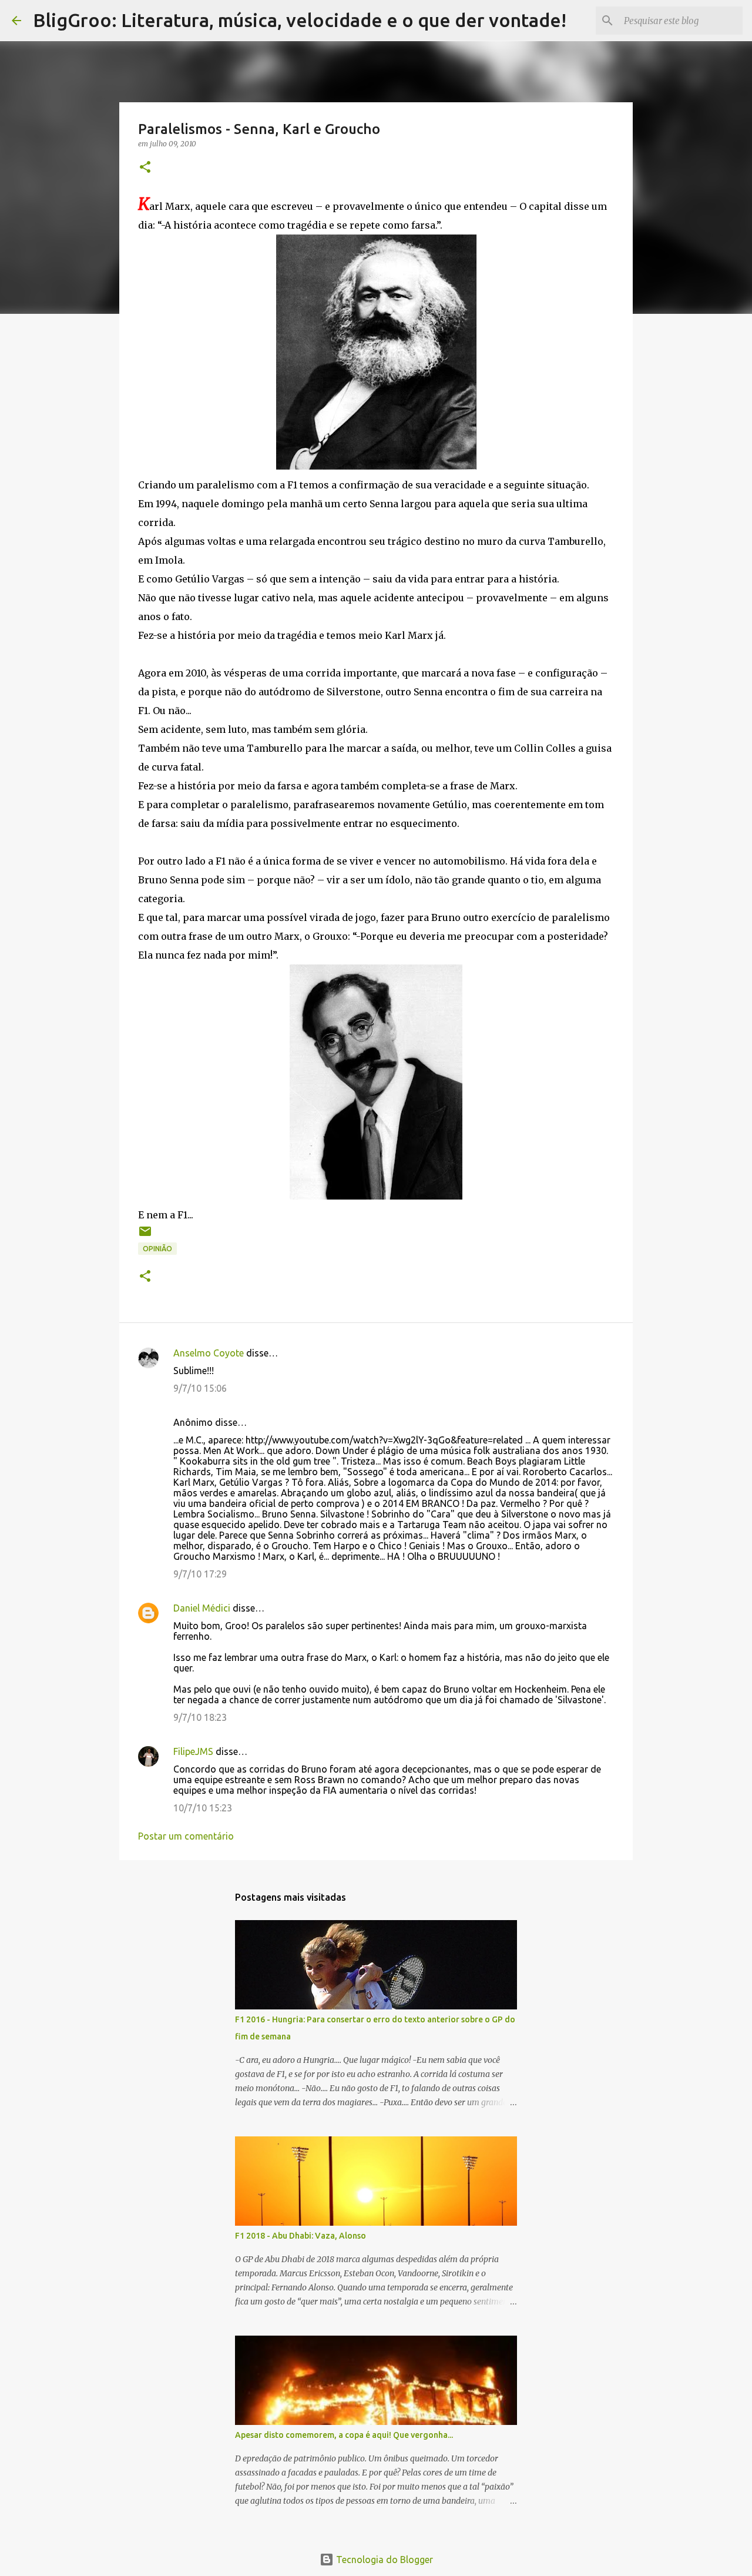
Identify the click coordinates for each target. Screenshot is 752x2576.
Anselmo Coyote (209, 1353)
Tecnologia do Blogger (383, 2560)
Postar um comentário (186, 1836)
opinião (157, 1249)
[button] (145, 168)
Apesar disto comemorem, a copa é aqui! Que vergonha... (344, 2435)
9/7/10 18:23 (200, 1717)
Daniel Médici (202, 1608)
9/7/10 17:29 (200, 1574)
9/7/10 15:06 (200, 1388)
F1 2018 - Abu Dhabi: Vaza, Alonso (301, 2236)
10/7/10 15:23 (203, 1808)
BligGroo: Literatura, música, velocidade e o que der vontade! (300, 20)
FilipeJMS (193, 1751)
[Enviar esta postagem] (145, 1236)
